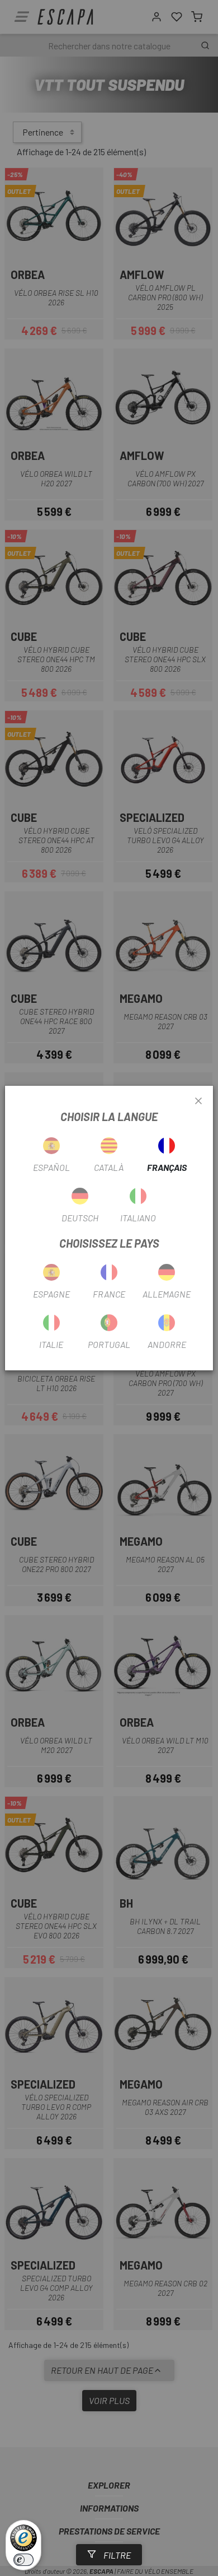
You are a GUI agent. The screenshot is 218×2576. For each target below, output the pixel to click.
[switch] (23, 2560)
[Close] (198, 1101)
